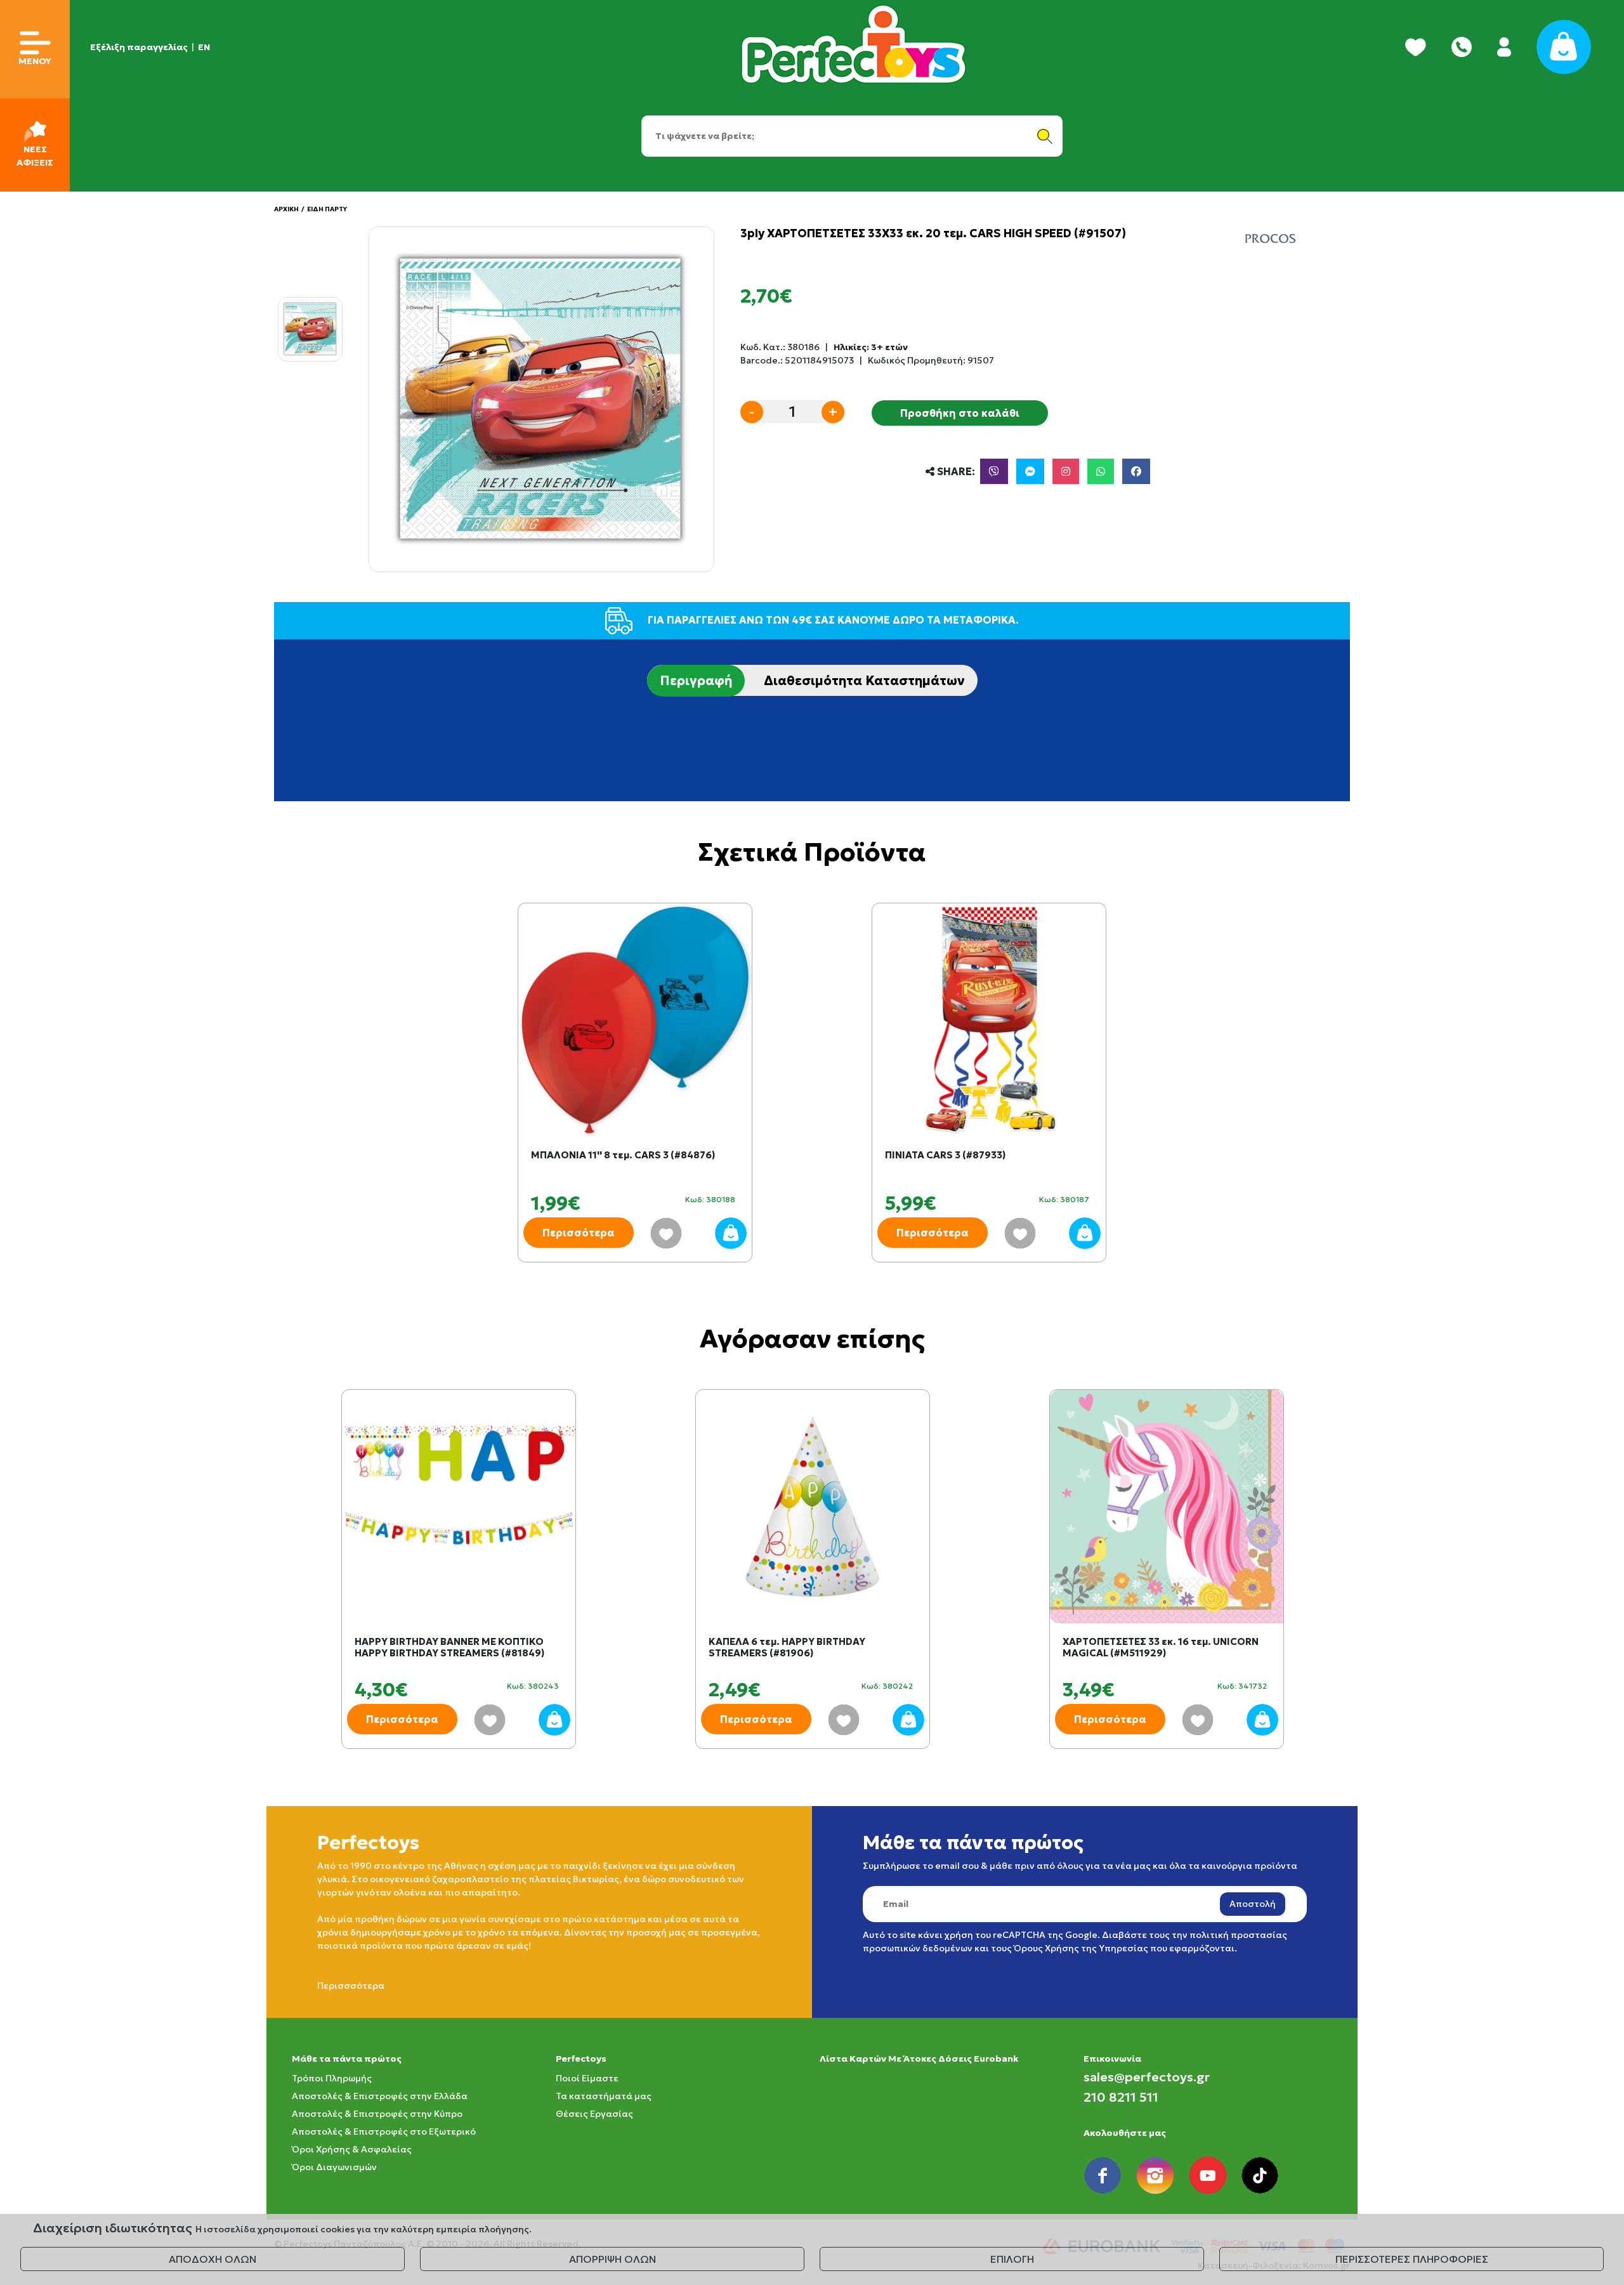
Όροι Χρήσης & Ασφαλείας (352, 2149)
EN (204, 47)
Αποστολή (1253, 1904)
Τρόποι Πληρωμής (332, 2078)
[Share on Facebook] (1136, 471)
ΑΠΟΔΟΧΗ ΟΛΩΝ (213, 2259)
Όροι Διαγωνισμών (334, 2167)
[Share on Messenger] (1030, 471)
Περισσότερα (579, 1233)
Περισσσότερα (351, 1986)
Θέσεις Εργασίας (594, 2114)
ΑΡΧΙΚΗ (286, 209)
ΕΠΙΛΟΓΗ (1012, 2259)
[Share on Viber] (994, 471)
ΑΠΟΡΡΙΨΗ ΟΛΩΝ (612, 2259)
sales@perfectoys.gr (1147, 2077)
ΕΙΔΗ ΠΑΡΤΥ (327, 209)
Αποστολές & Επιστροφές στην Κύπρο (377, 2114)
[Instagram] (1066, 471)
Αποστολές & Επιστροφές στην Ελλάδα (380, 2096)
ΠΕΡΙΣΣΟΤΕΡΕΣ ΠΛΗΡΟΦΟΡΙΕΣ (1412, 2259)
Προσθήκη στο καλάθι (960, 413)
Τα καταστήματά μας (604, 2096)
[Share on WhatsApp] (1101, 471)
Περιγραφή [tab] (696, 681)
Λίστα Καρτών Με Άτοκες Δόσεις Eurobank (919, 2059)
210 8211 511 (1121, 2097)
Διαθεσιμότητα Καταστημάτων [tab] (864, 681)
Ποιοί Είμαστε (587, 2078)
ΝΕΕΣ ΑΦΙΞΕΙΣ (35, 156)
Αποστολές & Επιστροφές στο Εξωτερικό (384, 2131)
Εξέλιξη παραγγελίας (139, 47)
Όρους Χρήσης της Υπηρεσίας (1081, 1948)
